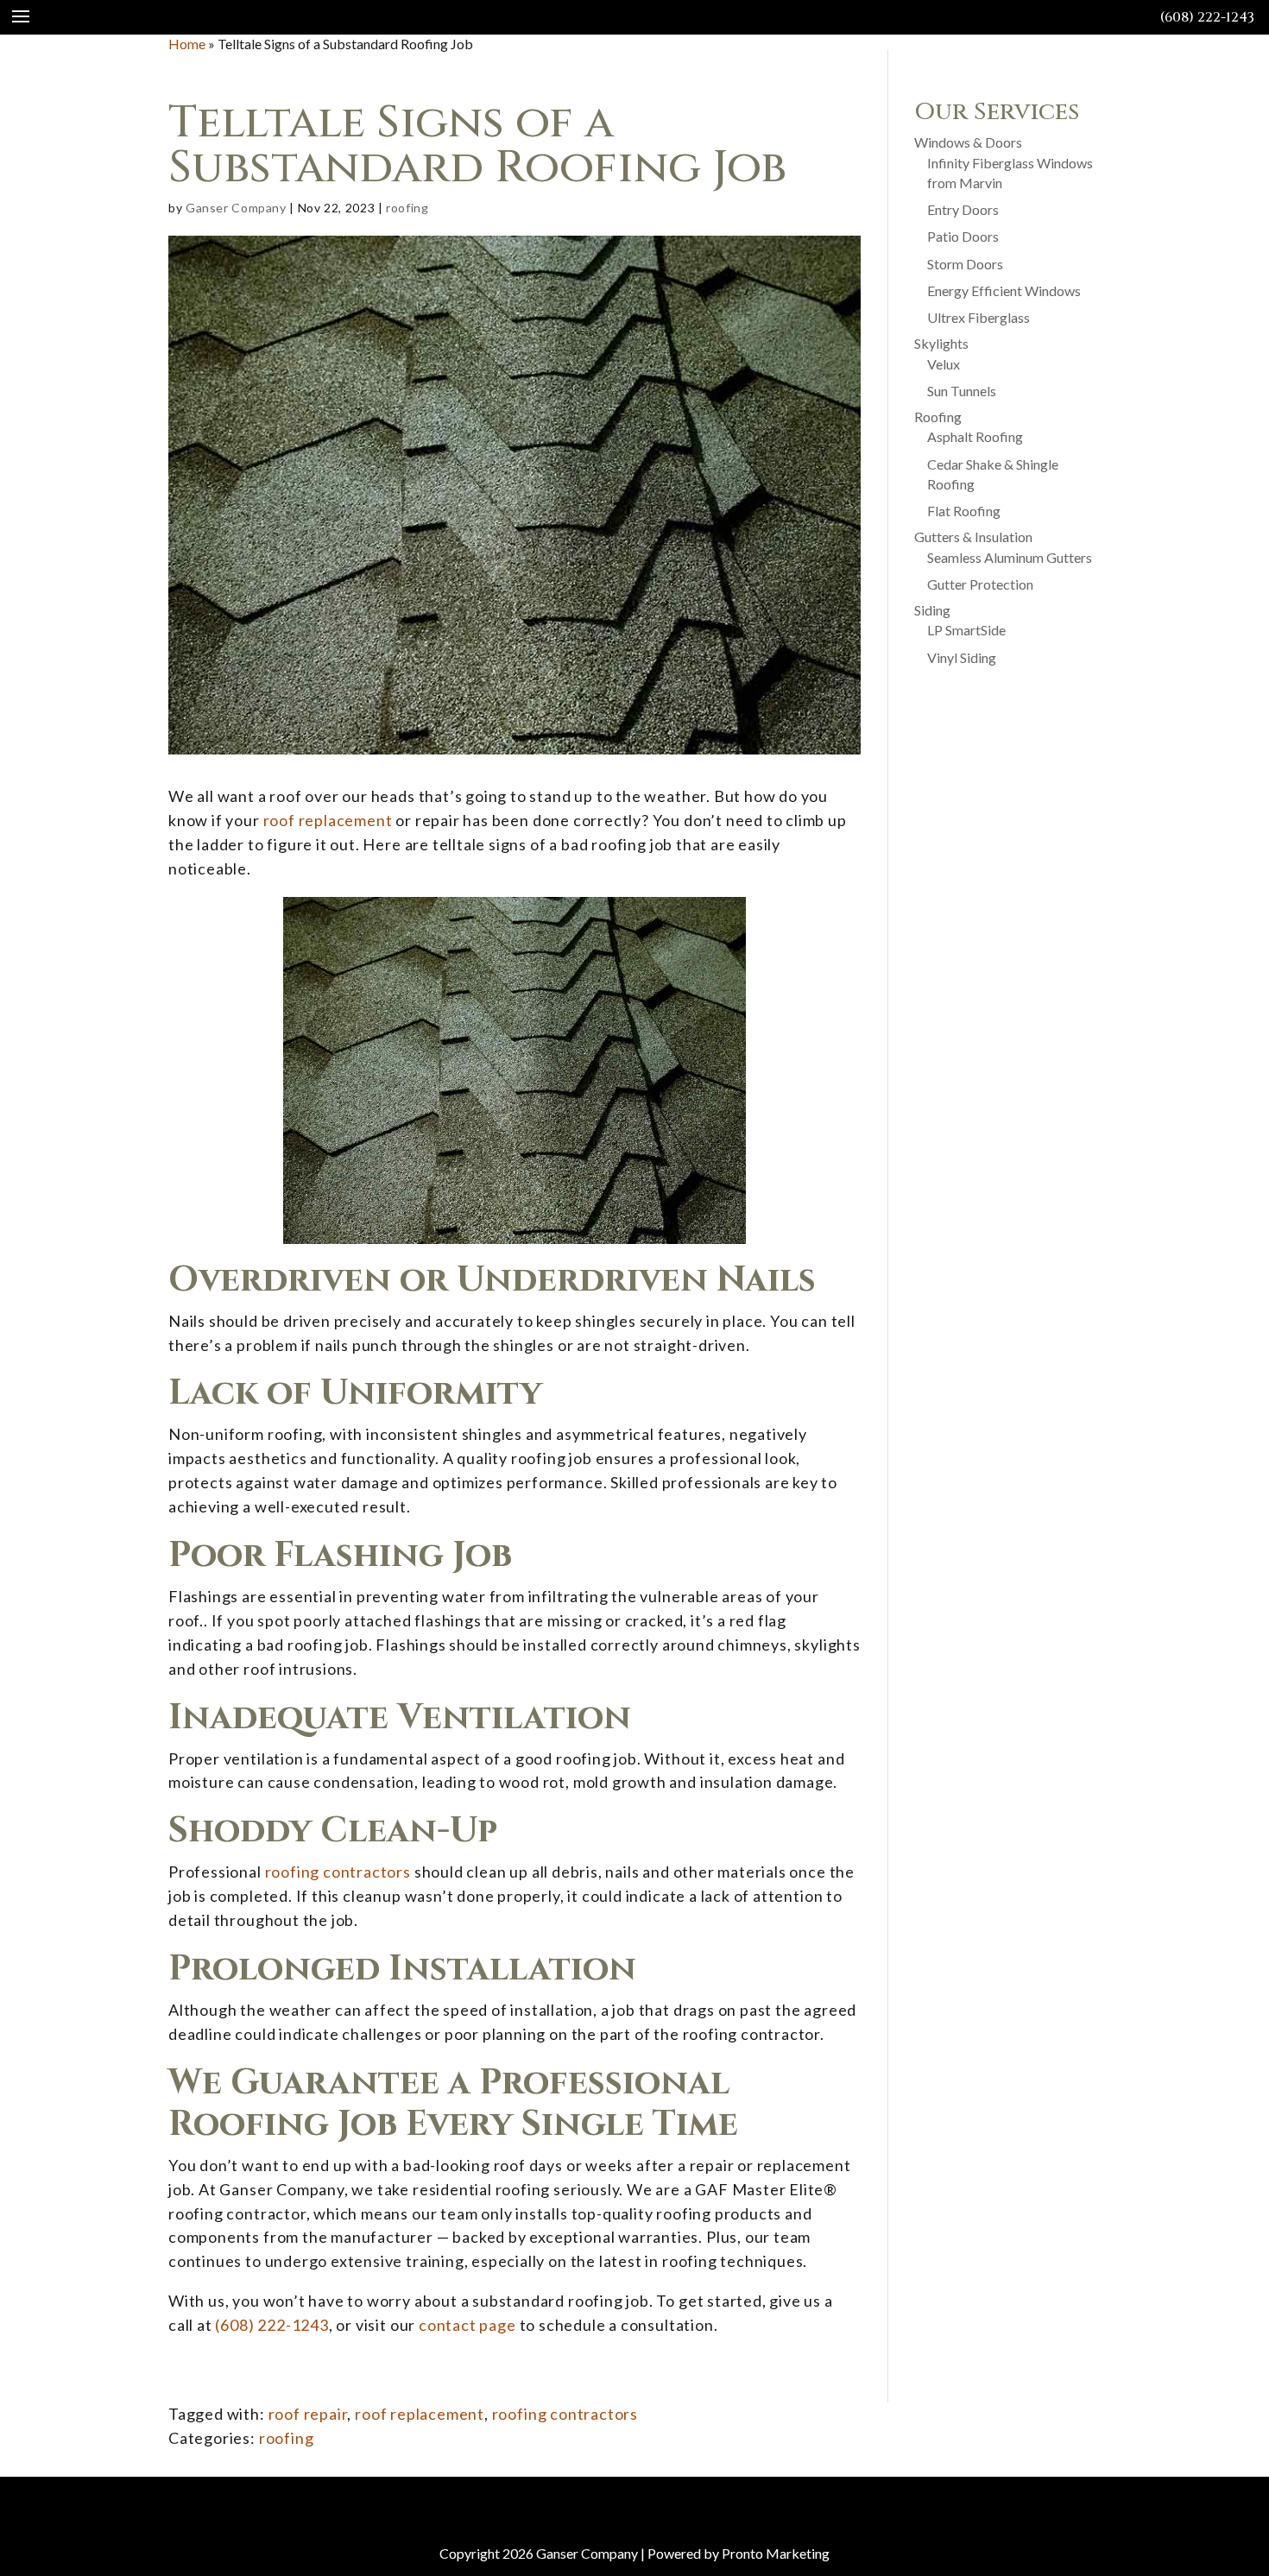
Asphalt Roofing (975, 436)
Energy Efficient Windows (1004, 290)
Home (187, 44)
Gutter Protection (980, 584)
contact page (467, 2325)
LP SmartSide (966, 630)
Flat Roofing (964, 511)
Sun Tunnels (962, 391)
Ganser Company (236, 208)
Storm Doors (965, 264)
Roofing (938, 417)
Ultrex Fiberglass (979, 317)
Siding (932, 610)
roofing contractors (338, 1872)
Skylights (941, 343)
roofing (407, 208)
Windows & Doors (968, 142)
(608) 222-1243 (1207, 17)
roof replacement (328, 820)
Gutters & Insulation (973, 537)
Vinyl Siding (962, 657)
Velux (944, 364)
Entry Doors (963, 209)
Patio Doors (963, 236)
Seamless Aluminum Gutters (1010, 557)
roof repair (308, 2414)
